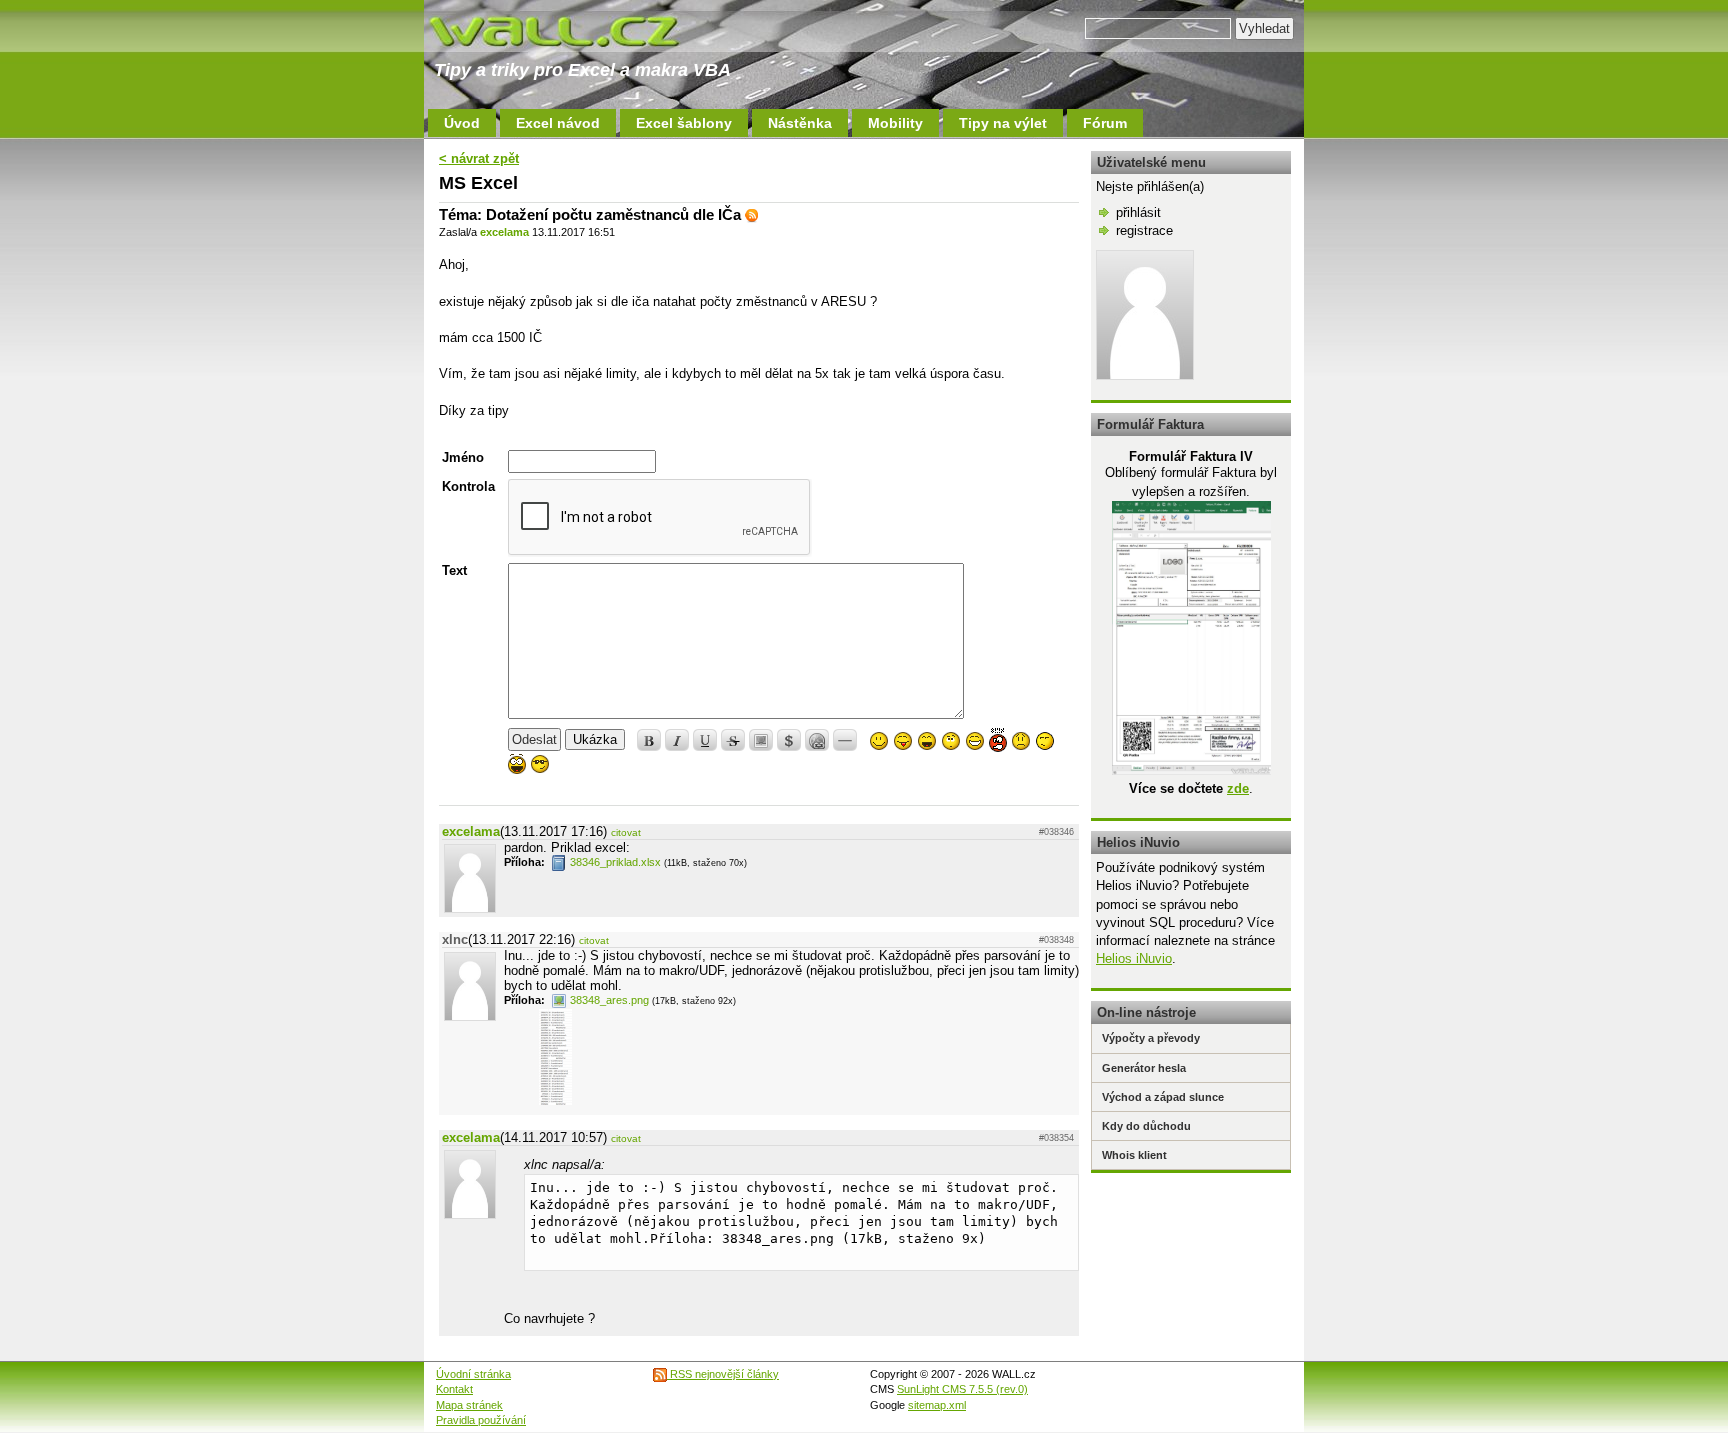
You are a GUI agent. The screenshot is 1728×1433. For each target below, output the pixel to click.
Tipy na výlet (1003, 123)
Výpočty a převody (1151, 1038)
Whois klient (1134, 1155)
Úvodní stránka (473, 1374)
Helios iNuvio (1134, 958)
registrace (1144, 230)
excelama (504, 232)
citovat (626, 832)
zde (1238, 788)
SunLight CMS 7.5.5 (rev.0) (962, 1389)
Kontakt (454, 1389)
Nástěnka (800, 123)
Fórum (1105, 123)
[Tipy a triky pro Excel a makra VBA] (574, 30)
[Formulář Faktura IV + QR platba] (1191, 770)
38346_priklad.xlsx (615, 862)
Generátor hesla (1144, 1068)
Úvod (462, 123)
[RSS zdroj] (752, 214)
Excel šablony (684, 123)
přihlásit (1138, 212)
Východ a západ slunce (1163, 1097)
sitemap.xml (937, 1405)
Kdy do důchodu (1146, 1126)
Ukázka (595, 739)
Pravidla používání (481, 1420)
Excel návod (558, 123)
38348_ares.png (609, 1000)
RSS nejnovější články (723, 1374)
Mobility (895, 123)
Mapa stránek (469, 1405)
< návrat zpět (479, 158)
